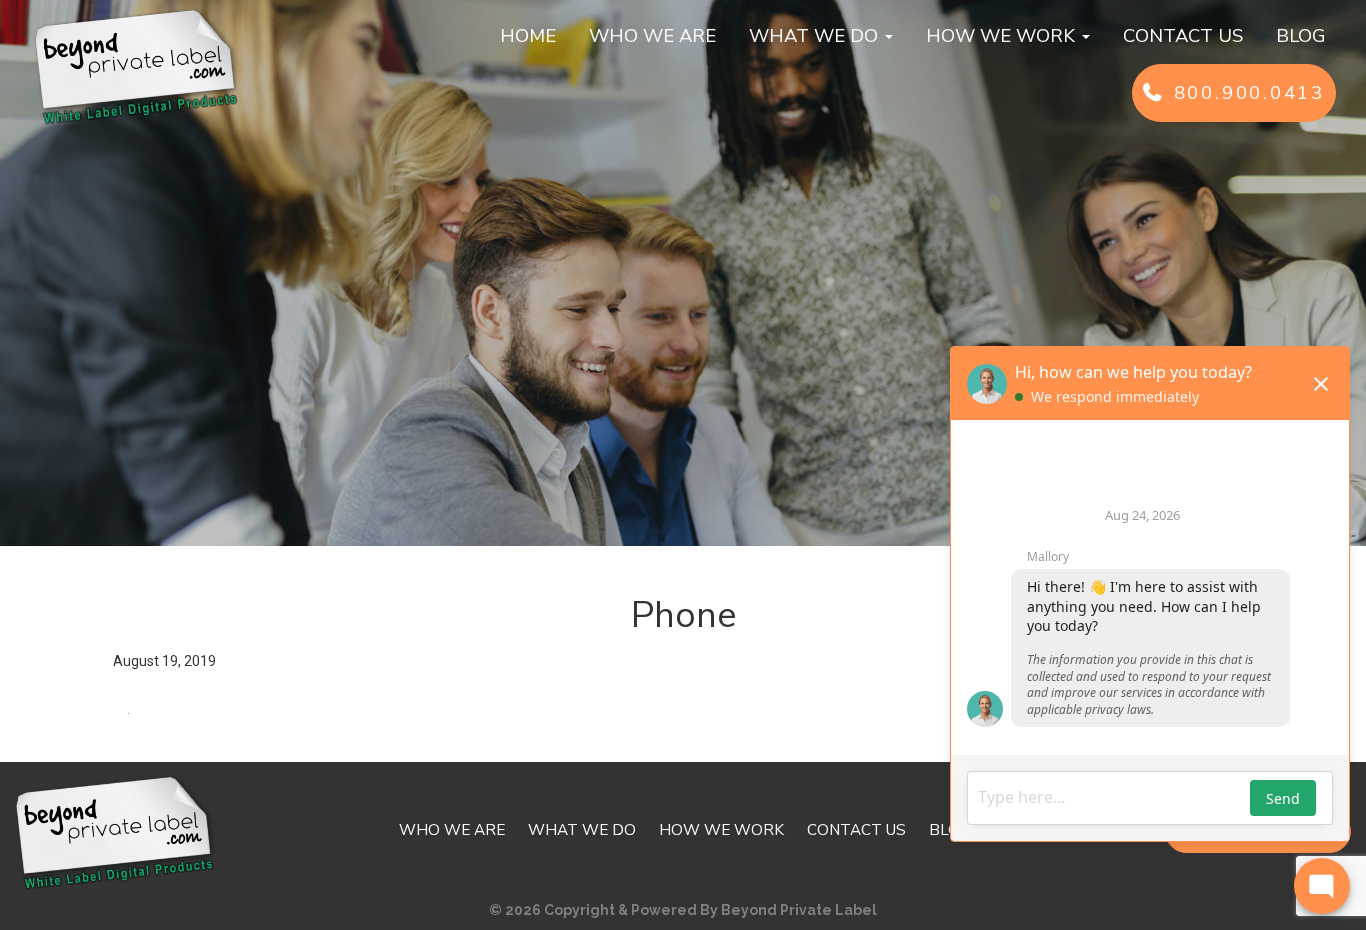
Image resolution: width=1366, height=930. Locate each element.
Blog (1301, 36)
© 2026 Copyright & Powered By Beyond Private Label (683, 910)
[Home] (136, 65)
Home (528, 36)
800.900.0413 (1245, 93)
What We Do (816, 36)
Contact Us (1183, 36)
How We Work (1003, 36)
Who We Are (652, 36)
